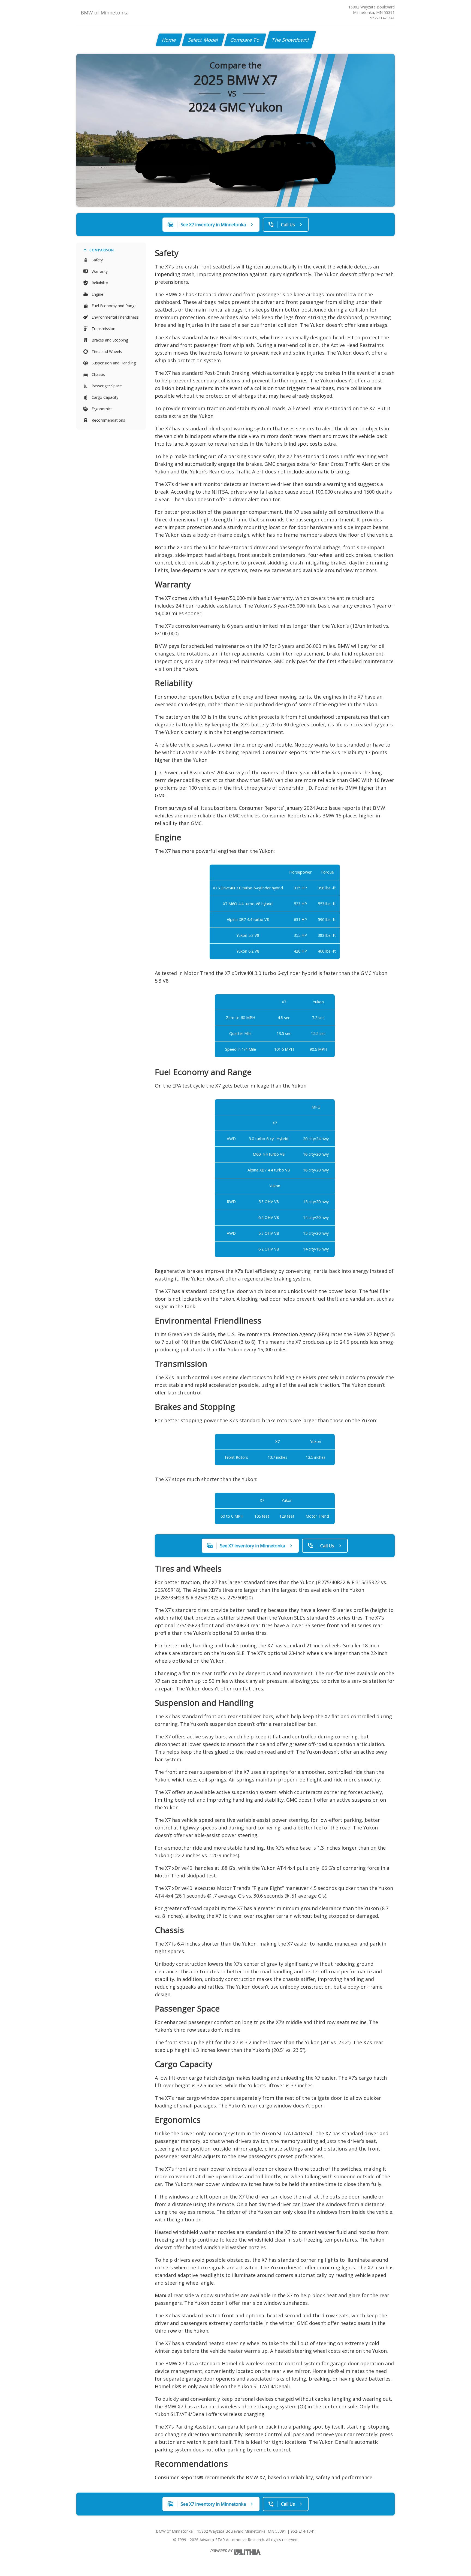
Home (169, 40)
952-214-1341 (382, 18)
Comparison (102, 250)
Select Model (203, 40)
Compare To (245, 40)
